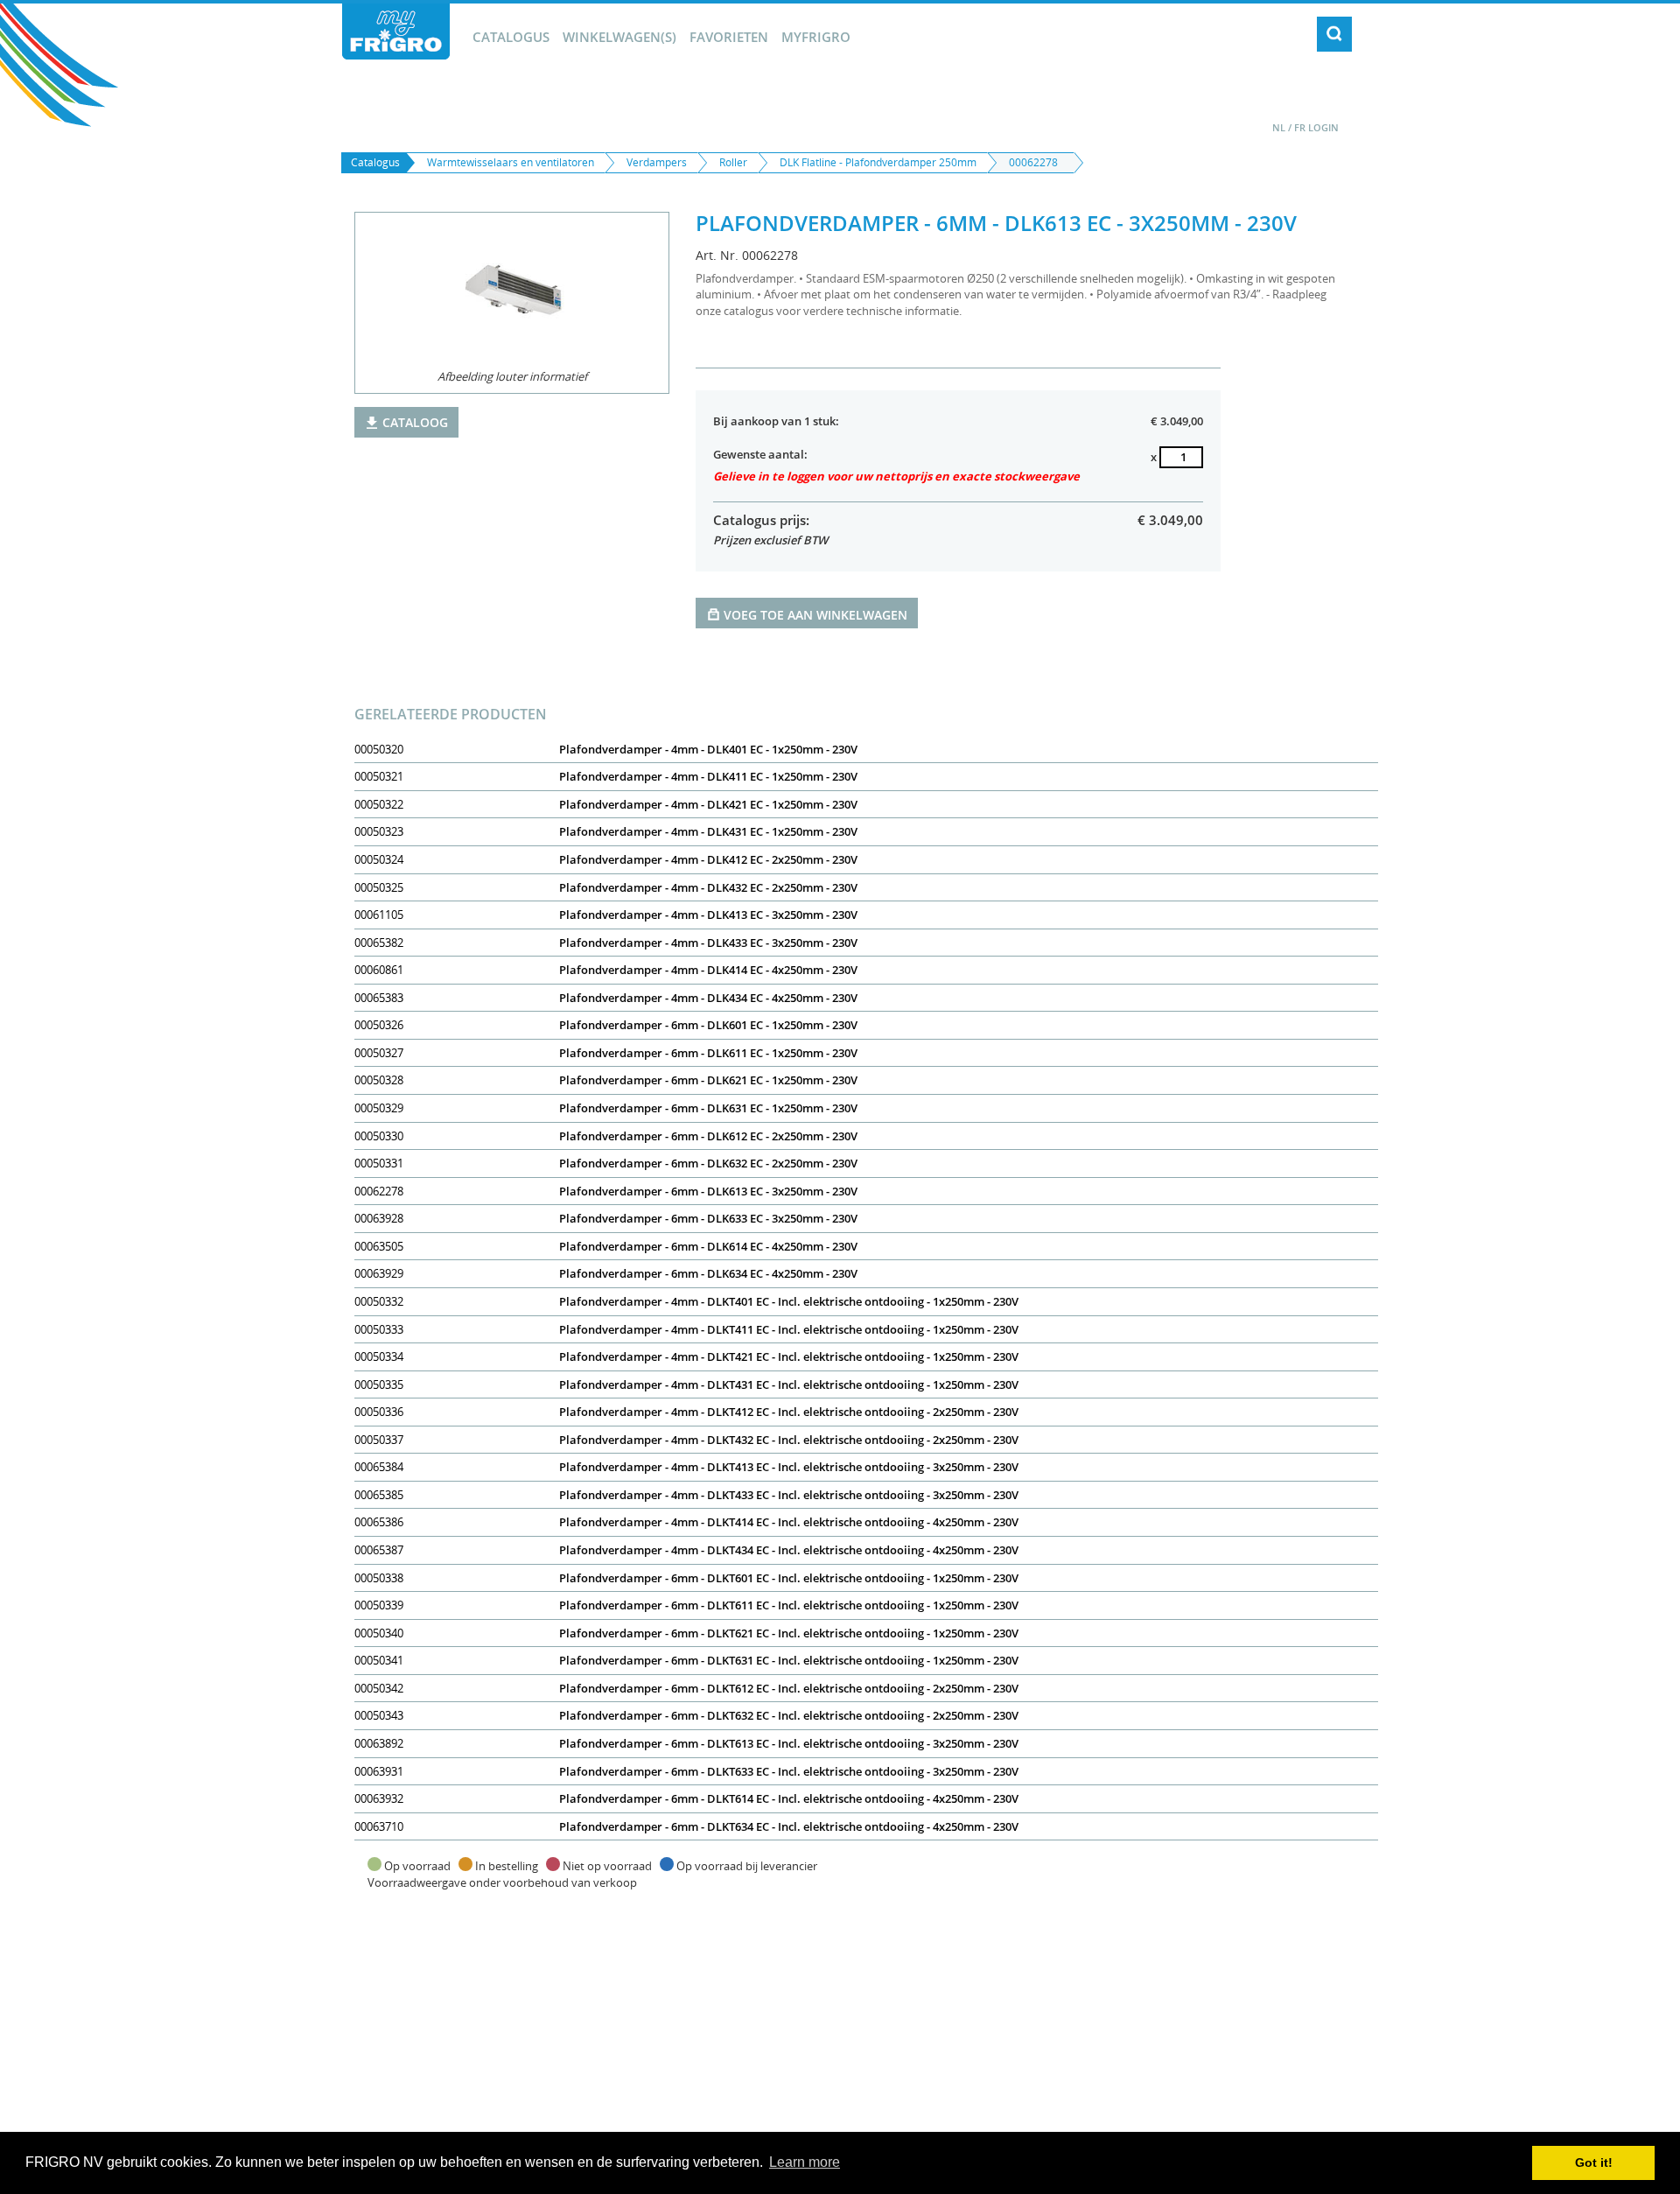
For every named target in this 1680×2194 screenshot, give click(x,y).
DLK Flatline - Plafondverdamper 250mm (878, 162)
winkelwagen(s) (619, 37)
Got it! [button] (1594, 2162)
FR (1300, 127)
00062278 (1033, 162)
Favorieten (729, 37)
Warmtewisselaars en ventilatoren (511, 162)
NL (1279, 127)
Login (1323, 127)
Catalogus (511, 37)
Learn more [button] (805, 2162)
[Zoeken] (1334, 34)
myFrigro (816, 37)
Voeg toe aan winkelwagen (815, 615)
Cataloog (415, 422)
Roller (733, 162)
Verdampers (657, 162)
